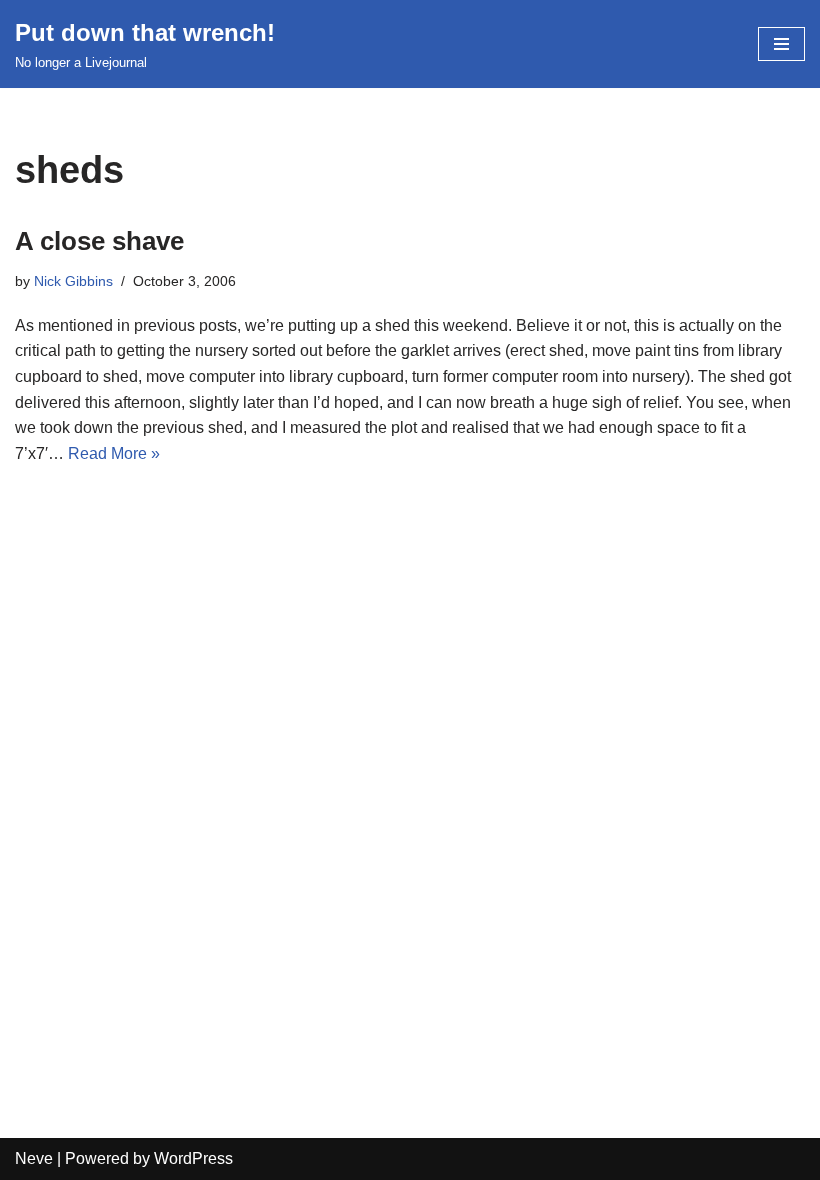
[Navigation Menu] (781, 44)
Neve (34, 1158)
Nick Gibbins (73, 281)
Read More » (114, 453)
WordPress (193, 1158)
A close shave (99, 241)
